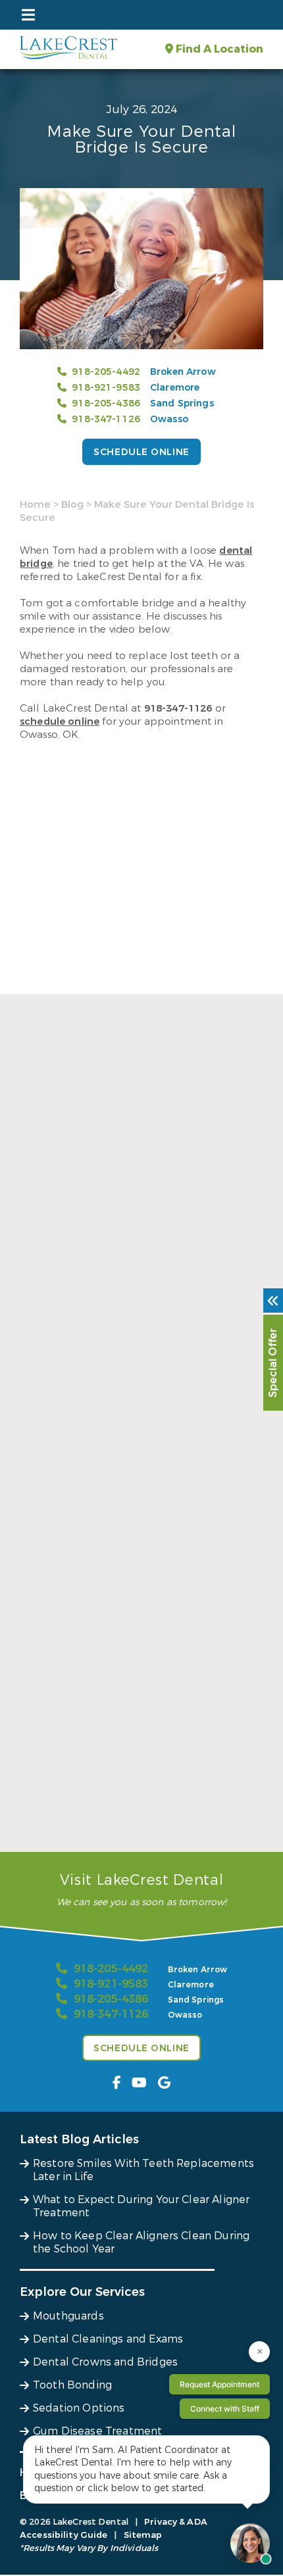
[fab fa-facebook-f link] (117, 2083)
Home (35, 504)
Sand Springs (182, 403)
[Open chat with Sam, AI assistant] (250, 2543)
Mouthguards (68, 2316)
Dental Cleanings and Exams (108, 2339)
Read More (45, 1363)
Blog (72, 504)
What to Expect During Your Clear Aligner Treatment (130, 1576)
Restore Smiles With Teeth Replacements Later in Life (130, 1336)
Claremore (175, 388)
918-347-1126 (106, 419)
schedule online (60, 721)
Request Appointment (219, 2384)
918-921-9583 (106, 388)
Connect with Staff (225, 2409)
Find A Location (218, 49)
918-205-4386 (106, 403)
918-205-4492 (106, 372)
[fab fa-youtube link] (139, 2083)
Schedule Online (141, 452)
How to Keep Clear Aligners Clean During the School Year (138, 1817)
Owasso (169, 419)
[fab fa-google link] (164, 2083)
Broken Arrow (183, 372)
